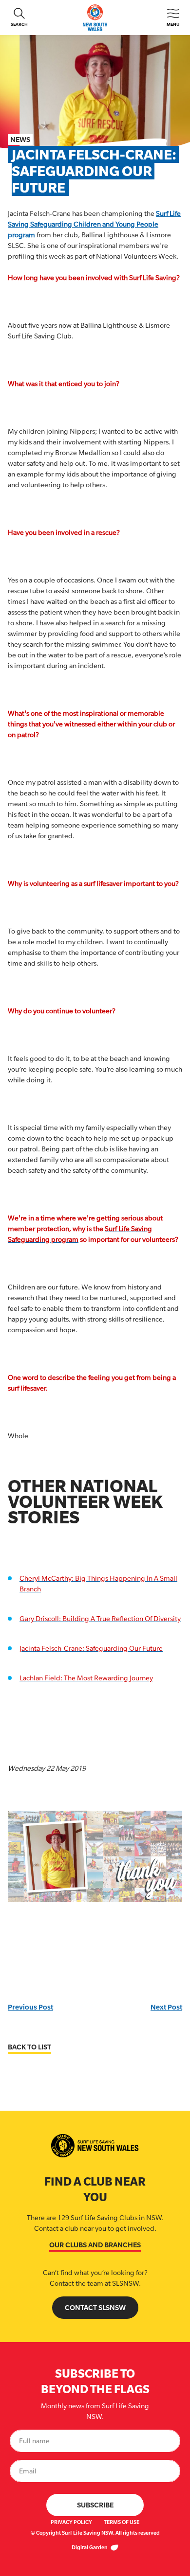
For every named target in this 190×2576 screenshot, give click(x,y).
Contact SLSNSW (95, 2307)
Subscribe (95, 2505)
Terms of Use (122, 2522)
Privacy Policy (71, 2522)
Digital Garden (90, 2547)
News (20, 139)
